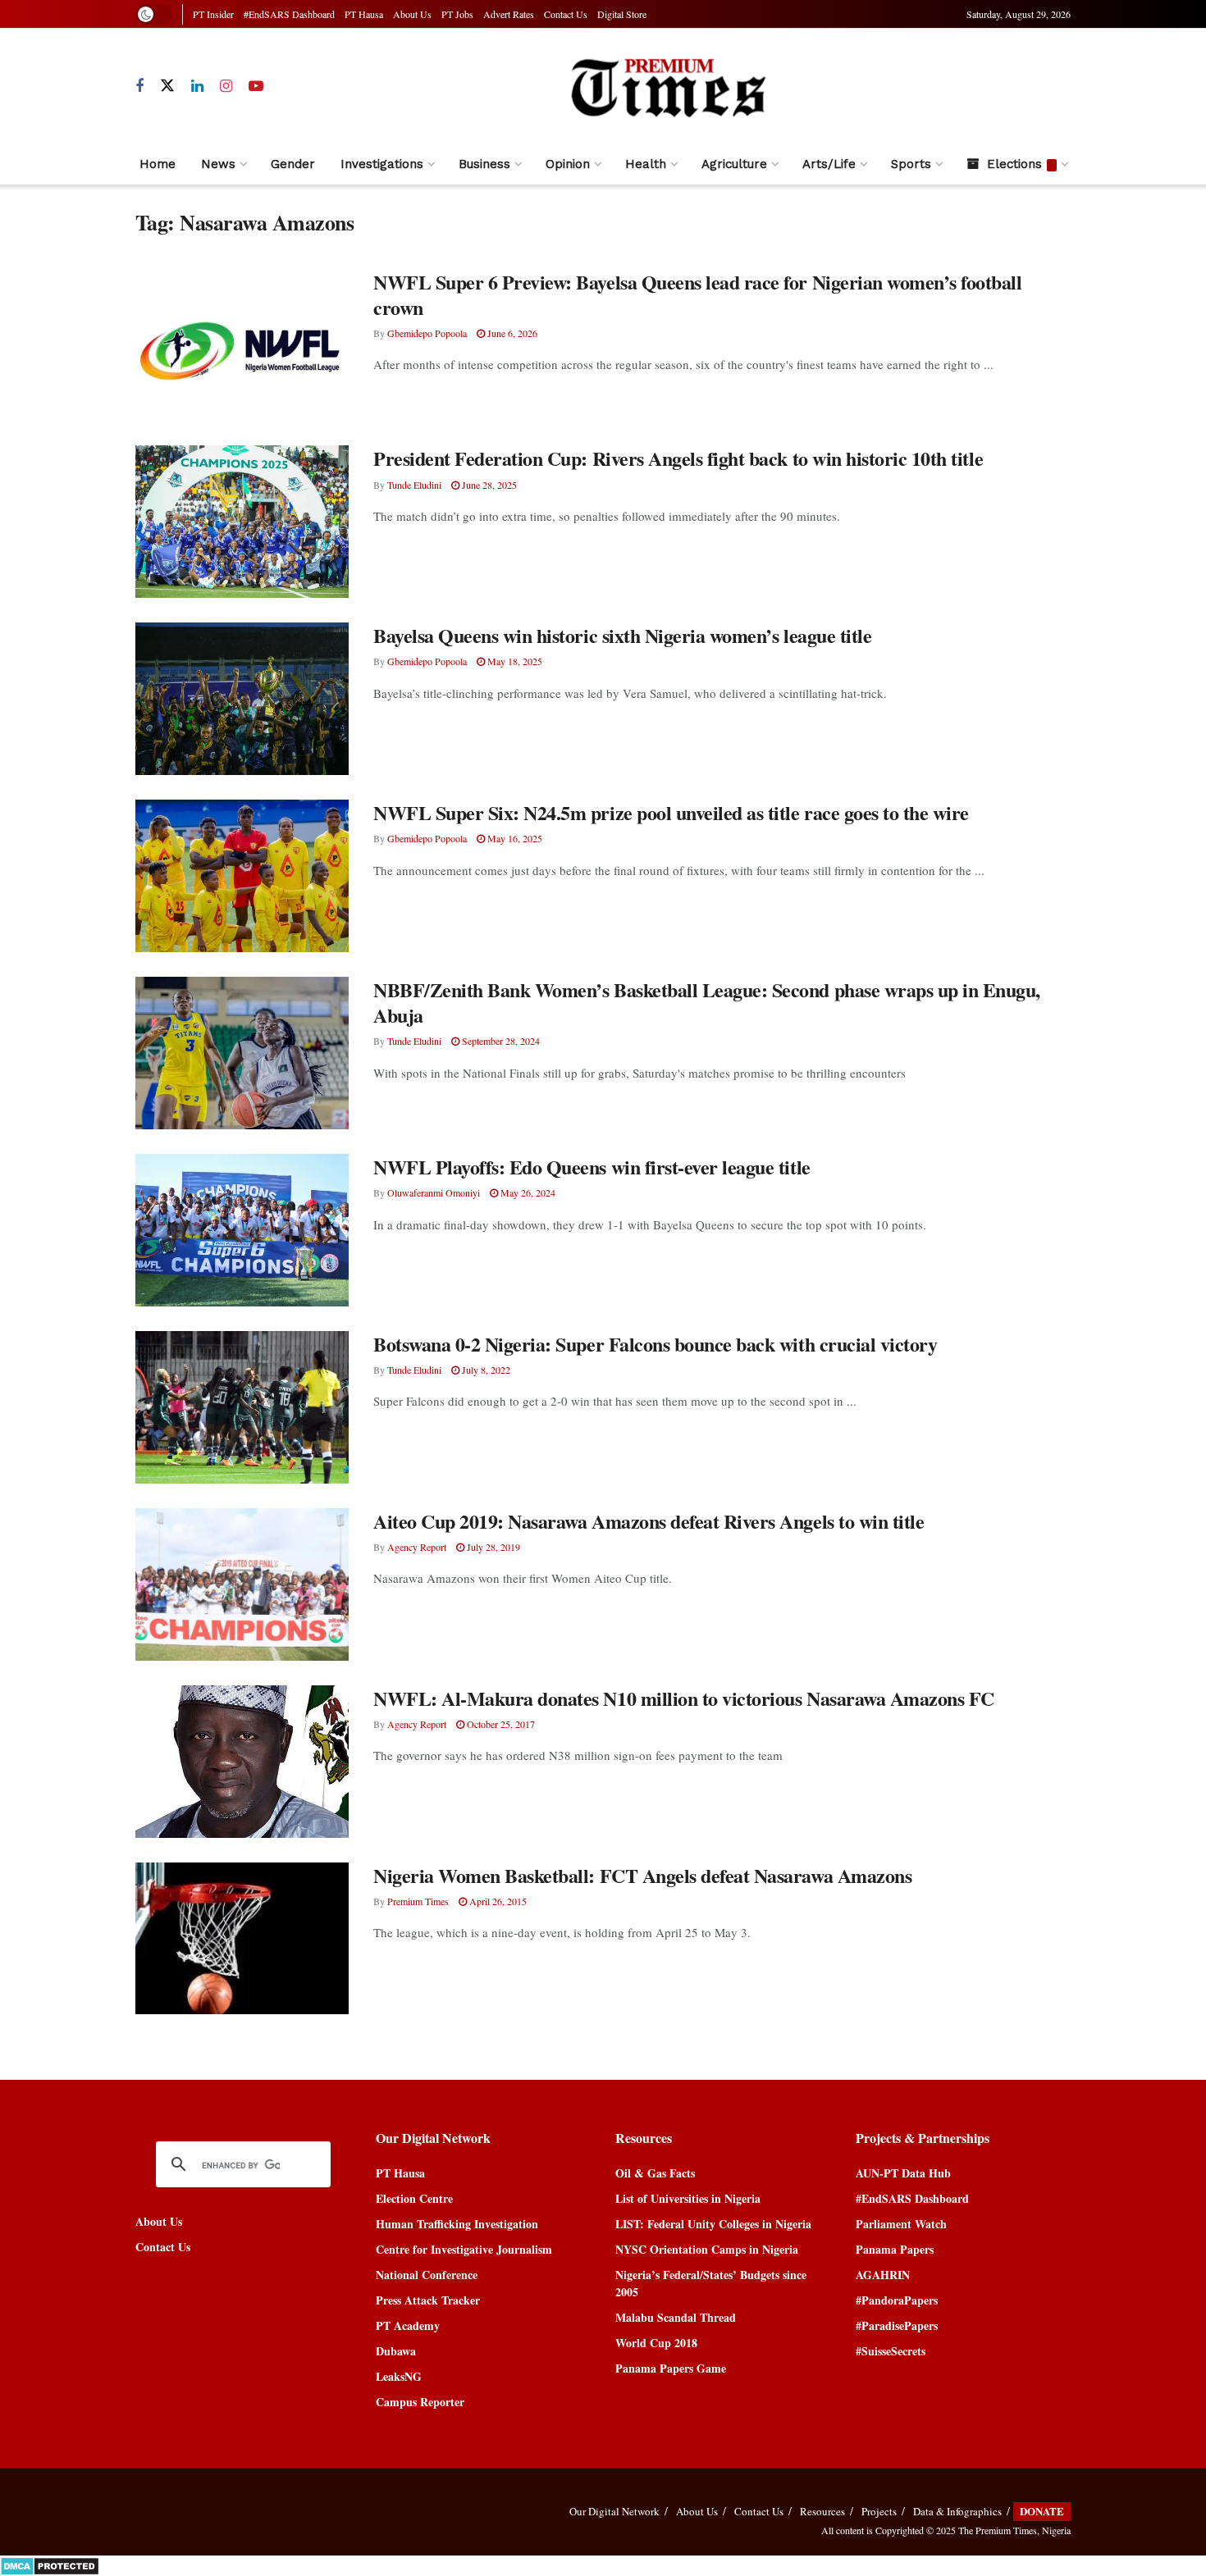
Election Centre (414, 2198)
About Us (412, 14)
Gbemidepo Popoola (427, 333)
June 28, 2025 (488, 485)
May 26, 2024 (527, 1192)
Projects (879, 2511)
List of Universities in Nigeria (688, 2198)
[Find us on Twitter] (167, 86)
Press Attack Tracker (428, 2300)
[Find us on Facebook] (139, 87)
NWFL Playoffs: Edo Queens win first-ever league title (592, 1167)
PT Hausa (364, 14)
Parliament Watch (901, 2224)
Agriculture (734, 164)
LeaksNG (399, 2376)
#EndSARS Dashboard (289, 14)
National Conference (427, 2275)
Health (646, 164)
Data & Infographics (957, 2511)
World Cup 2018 (656, 2343)
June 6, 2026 (511, 333)
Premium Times (418, 1901)
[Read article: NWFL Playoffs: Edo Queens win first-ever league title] (242, 1230)
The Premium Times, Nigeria (1014, 2530)
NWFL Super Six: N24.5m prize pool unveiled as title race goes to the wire (671, 812)
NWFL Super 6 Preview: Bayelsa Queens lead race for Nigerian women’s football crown (698, 294)
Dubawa (396, 2351)
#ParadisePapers (897, 2325)
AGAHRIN (883, 2275)
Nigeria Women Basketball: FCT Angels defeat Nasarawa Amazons (642, 1875)
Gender (293, 164)
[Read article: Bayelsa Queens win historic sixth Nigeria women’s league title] (242, 699)
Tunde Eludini (414, 485)
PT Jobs (457, 14)
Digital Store (622, 14)
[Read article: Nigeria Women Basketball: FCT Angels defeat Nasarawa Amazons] (242, 1939)
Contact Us (566, 14)
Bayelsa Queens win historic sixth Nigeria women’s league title (622, 635)
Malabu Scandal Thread (676, 2317)
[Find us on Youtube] (256, 87)
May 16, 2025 (514, 838)
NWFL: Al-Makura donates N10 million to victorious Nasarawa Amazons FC (684, 1698)
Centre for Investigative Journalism (464, 2249)
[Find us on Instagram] (226, 87)
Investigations (382, 164)
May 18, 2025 (514, 661)
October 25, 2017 (500, 1724)
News (218, 164)
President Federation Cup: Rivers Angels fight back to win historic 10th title (678, 458)
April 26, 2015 (497, 1901)
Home (158, 164)
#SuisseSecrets (891, 2351)
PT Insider (213, 14)
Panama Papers (895, 2249)
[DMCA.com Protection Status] (50, 2564)
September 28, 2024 (500, 1041)
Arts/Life (829, 164)
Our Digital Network (614, 2511)
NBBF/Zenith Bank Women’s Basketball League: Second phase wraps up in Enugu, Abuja (707, 1002)
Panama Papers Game (671, 2368)
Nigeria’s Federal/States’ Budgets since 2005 (711, 2283)
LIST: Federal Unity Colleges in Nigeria (713, 2224)
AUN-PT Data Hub (903, 2173)
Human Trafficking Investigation (457, 2224)
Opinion (568, 164)
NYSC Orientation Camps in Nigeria (707, 2249)
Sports (911, 164)
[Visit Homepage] (667, 87)
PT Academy (408, 2325)
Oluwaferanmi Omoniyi (434, 1192)
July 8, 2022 (485, 1370)
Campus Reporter (420, 2402)
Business (484, 164)
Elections (1014, 164)
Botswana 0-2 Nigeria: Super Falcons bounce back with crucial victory (655, 1344)
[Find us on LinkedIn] (197, 87)
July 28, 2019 (492, 1547)
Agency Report (417, 1547)
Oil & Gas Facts (655, 2173)
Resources (822, 2511)
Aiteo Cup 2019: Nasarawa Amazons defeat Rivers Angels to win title (649, 1521)
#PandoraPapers (897, 2300)
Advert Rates (509, 14)
